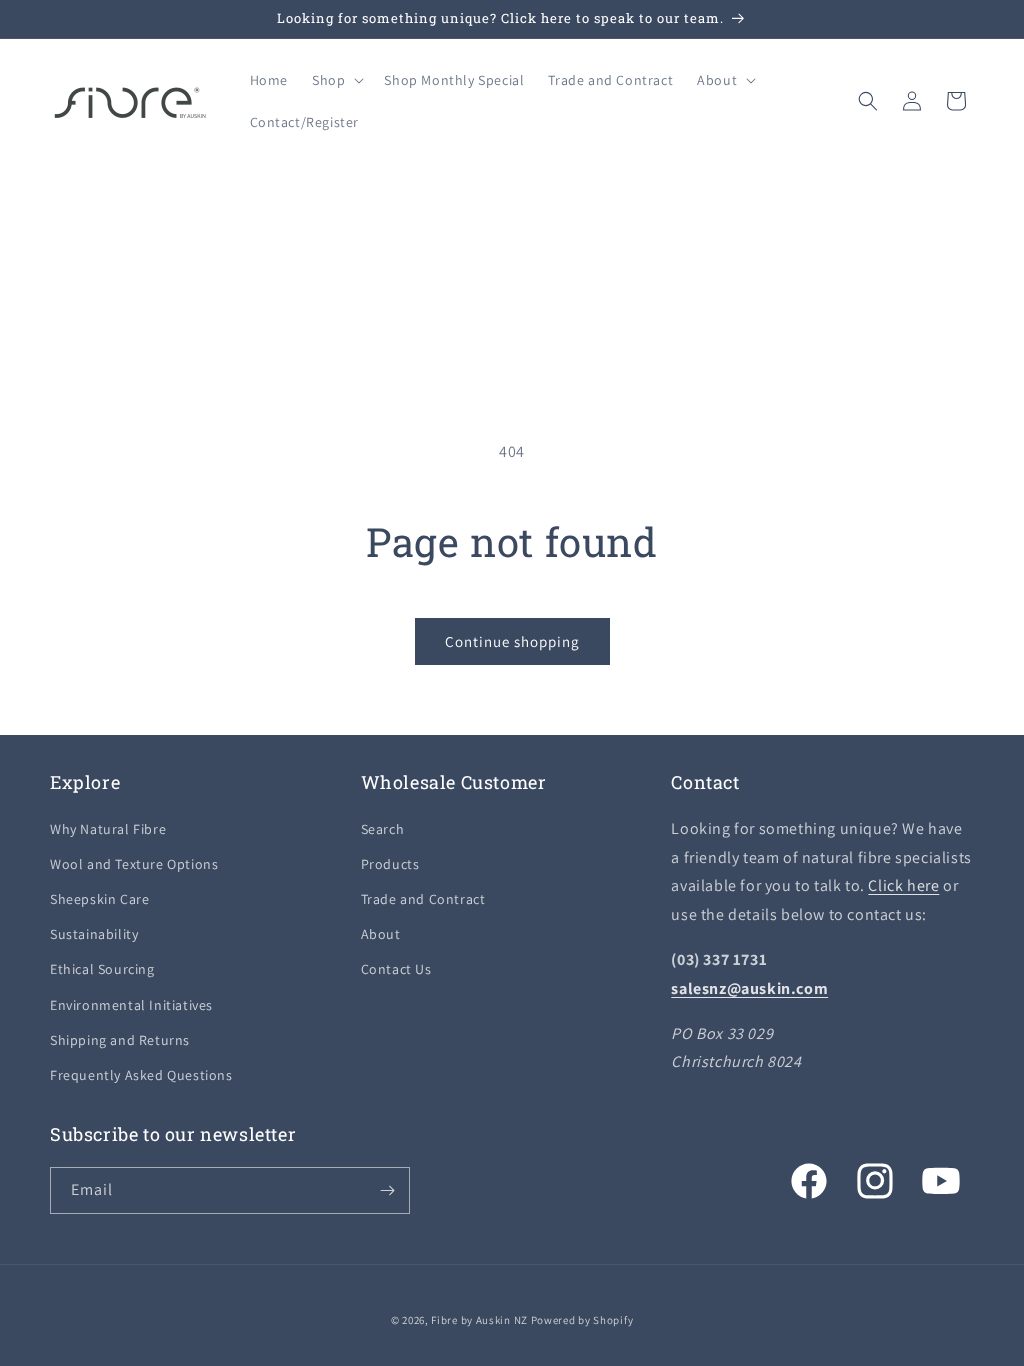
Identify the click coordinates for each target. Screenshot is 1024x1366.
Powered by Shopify (582, 1320)
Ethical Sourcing (102, 969)
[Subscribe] (387, 1190)
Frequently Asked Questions (141, 1075)
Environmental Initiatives (131, 1005)
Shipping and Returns (120, 1040)
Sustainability (94, 934)
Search (383, 829)
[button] (336, 80)
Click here (903, 885)
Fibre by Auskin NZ (479, 1320)
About (381, 934)
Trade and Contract (423, 899)
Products (390, 864)
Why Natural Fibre (108, 829)
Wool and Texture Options (134, 864)
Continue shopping (512, 641)
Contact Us (396, 969)
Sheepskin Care (99, 899)
